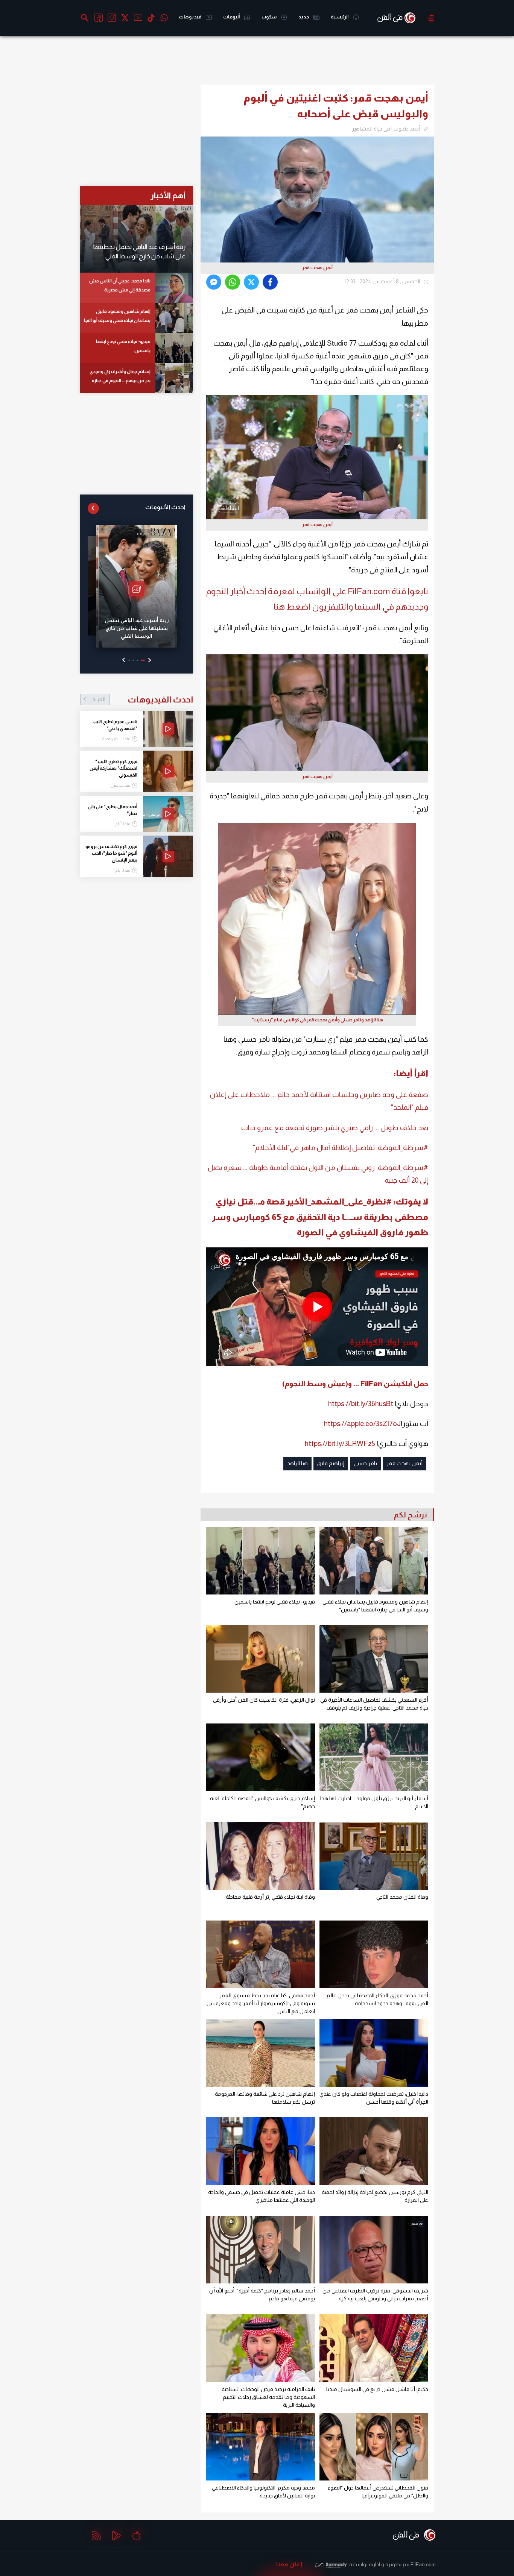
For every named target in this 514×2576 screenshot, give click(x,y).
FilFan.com (423, 2564)
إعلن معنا (289, 2564)
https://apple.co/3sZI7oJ (362, 1424)
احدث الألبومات (165, 507)
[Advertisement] (471, 156)
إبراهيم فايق (331, 1463)
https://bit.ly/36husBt (361, 1404)
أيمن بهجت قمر (405, 1463)
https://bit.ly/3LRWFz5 (340, 1444)
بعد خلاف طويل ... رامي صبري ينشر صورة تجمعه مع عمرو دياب (335, 1128)
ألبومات (232, 17)
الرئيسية (340, 17)
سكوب (269, 17)
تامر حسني (365, 1463)
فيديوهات (190, 17)
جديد (304, 17)
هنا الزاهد (297, 1463)
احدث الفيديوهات (143, 699)
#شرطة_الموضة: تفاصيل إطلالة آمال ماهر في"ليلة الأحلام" (341, 1148)
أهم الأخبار (168, 195)
